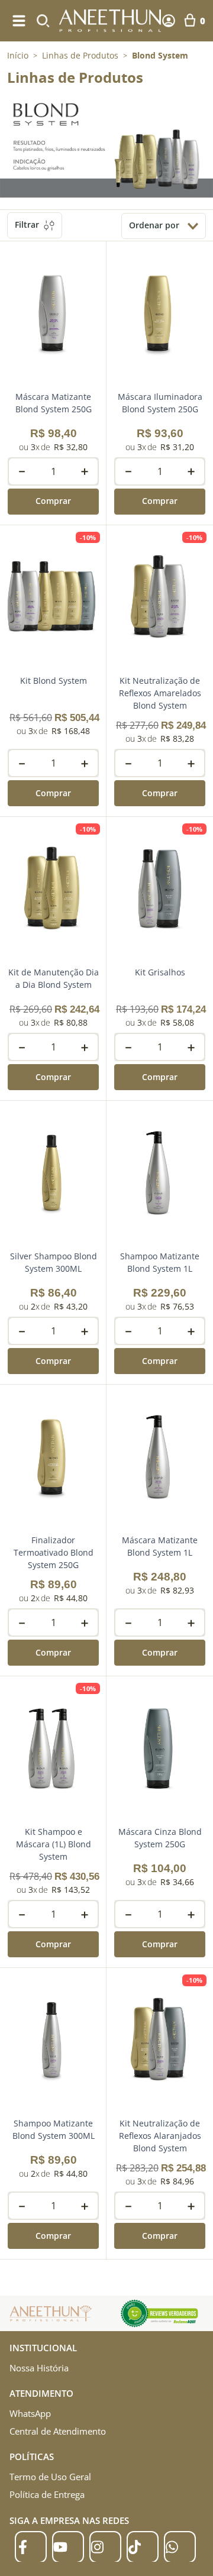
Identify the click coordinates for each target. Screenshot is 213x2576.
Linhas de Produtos (80, 56)
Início (18, 55)
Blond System (160, 56)
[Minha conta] (169, 21)
